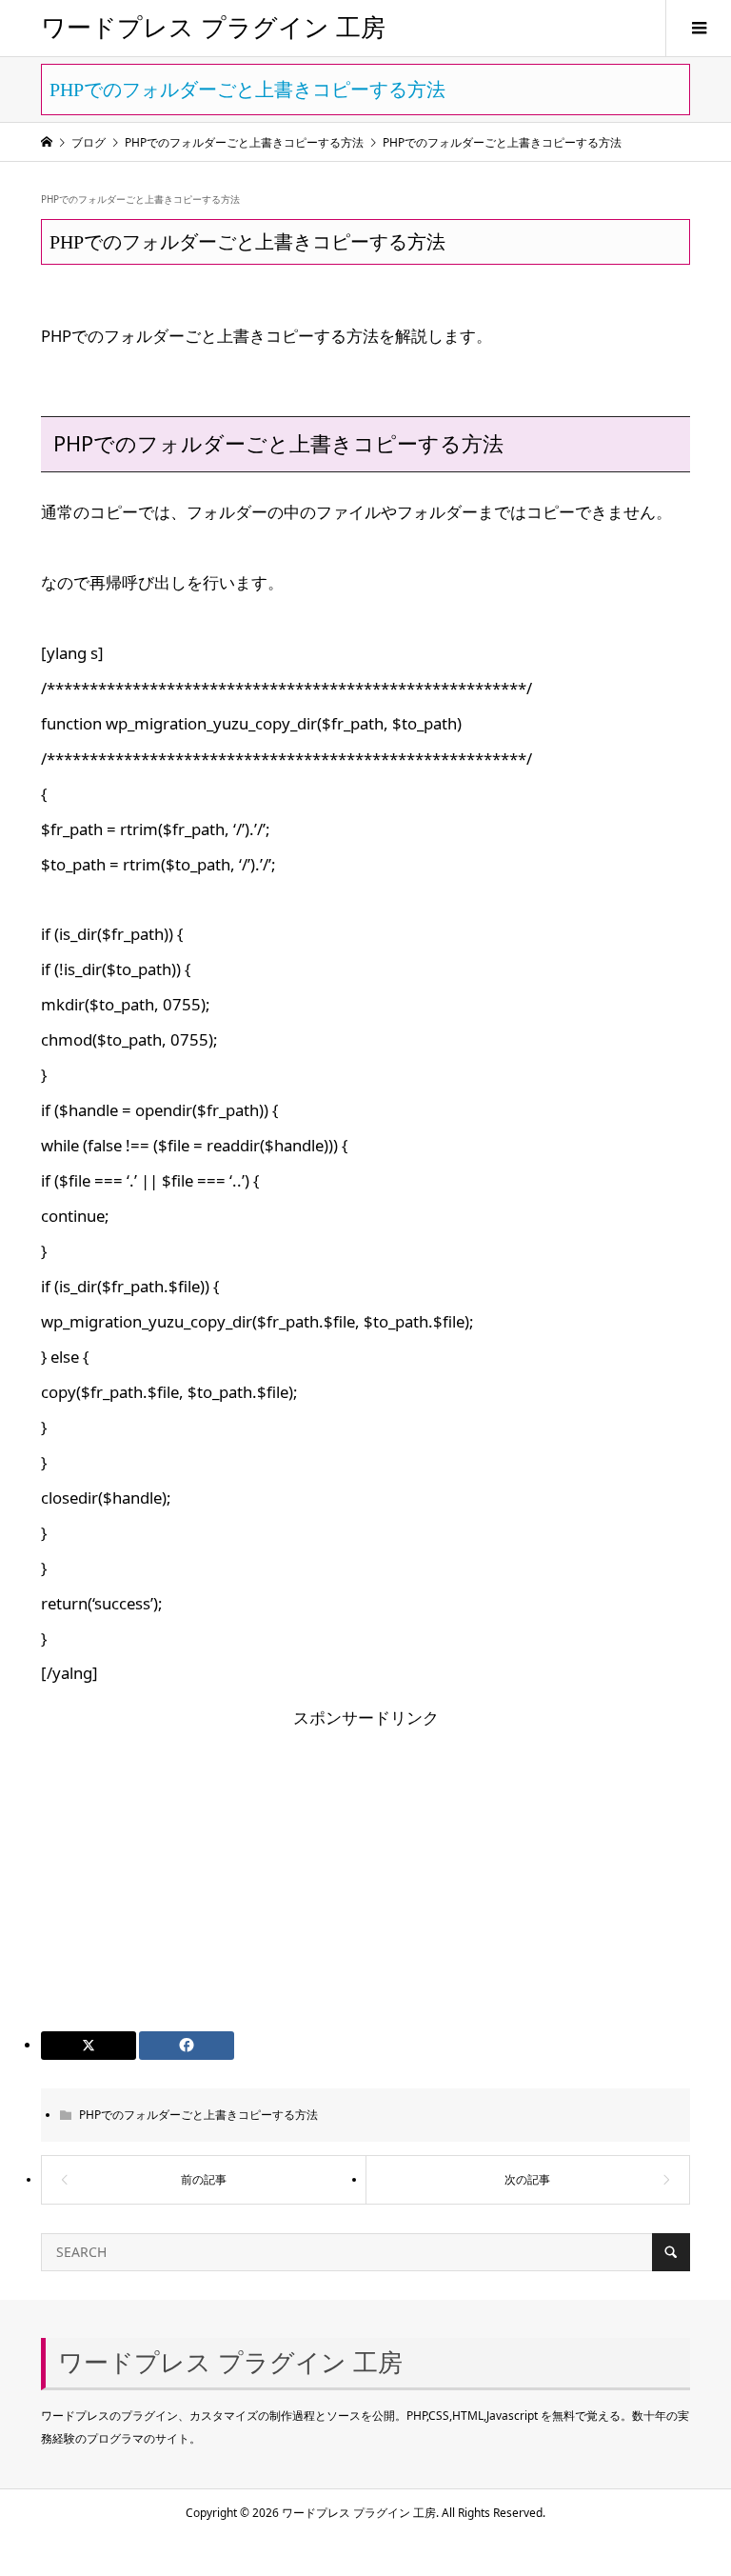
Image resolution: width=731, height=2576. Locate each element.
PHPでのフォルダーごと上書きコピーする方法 (140, 199)
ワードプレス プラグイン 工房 (213, 28)
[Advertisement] (366, 1869)
